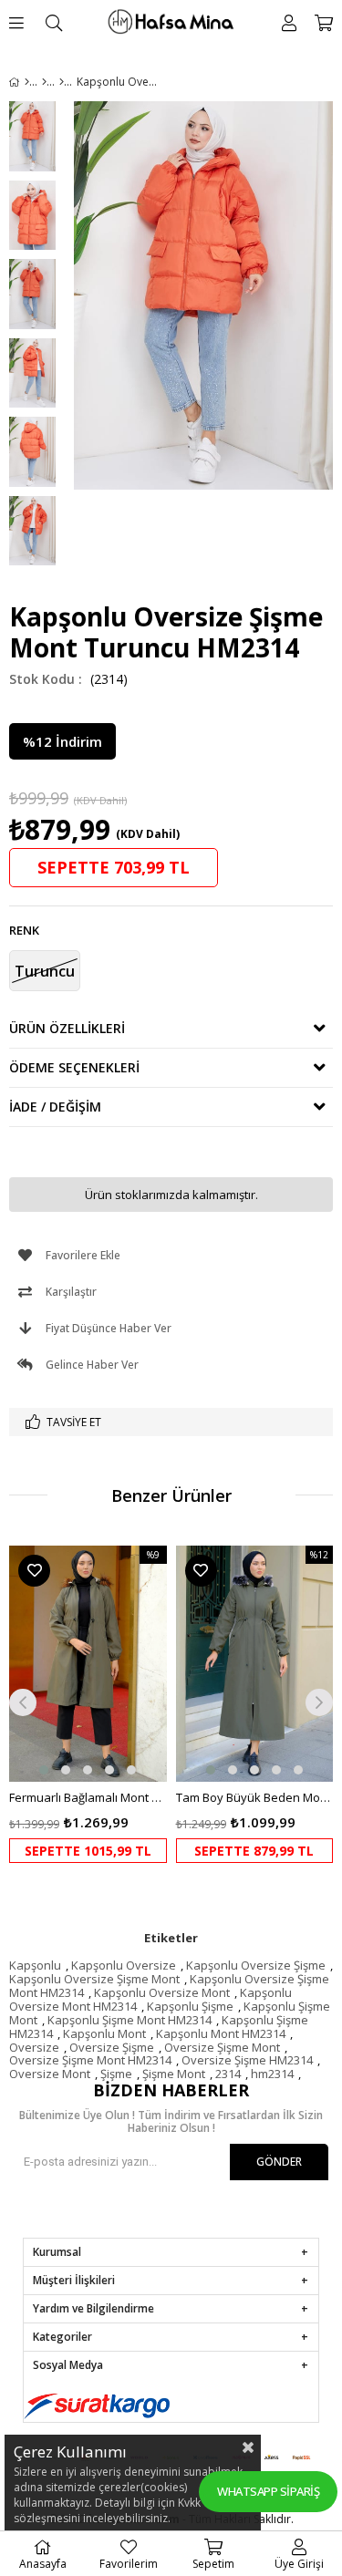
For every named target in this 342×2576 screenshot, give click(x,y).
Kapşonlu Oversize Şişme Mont (94, 1979)
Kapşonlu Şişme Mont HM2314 (130, 2020)
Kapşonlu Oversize (124, 1965)
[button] (44, 1770)
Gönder (279, 2162)
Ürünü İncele (119, 1705)
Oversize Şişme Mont (222, 2047)
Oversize (34, 2047)
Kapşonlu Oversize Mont (162, 1992)
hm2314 (272, 2074)
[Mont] (62, 82)
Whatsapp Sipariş (268, 2491)
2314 (228, 2074)
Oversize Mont (50, 2074)
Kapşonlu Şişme (190, 2006)
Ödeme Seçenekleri (74, 1067)
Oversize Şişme (112, 2047)
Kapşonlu (35, 1965)
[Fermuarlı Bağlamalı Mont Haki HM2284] (88, 1664)
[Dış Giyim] (44, 82)
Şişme (116, 2074)
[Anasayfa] (27, 82)
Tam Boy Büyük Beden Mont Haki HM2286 (255, 1797)
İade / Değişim (55, 1107)
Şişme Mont (174, 2074)
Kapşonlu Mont (104, 2033)
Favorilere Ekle (34, 1571)
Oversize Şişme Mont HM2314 (90, 2060)
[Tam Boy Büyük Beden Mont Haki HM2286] (255, 1664)
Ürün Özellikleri (67, 1028)
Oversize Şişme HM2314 (247, 2060)
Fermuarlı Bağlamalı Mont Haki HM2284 (88, 1797)
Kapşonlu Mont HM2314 (221, 2033)
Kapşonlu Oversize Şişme (256, 1965)
